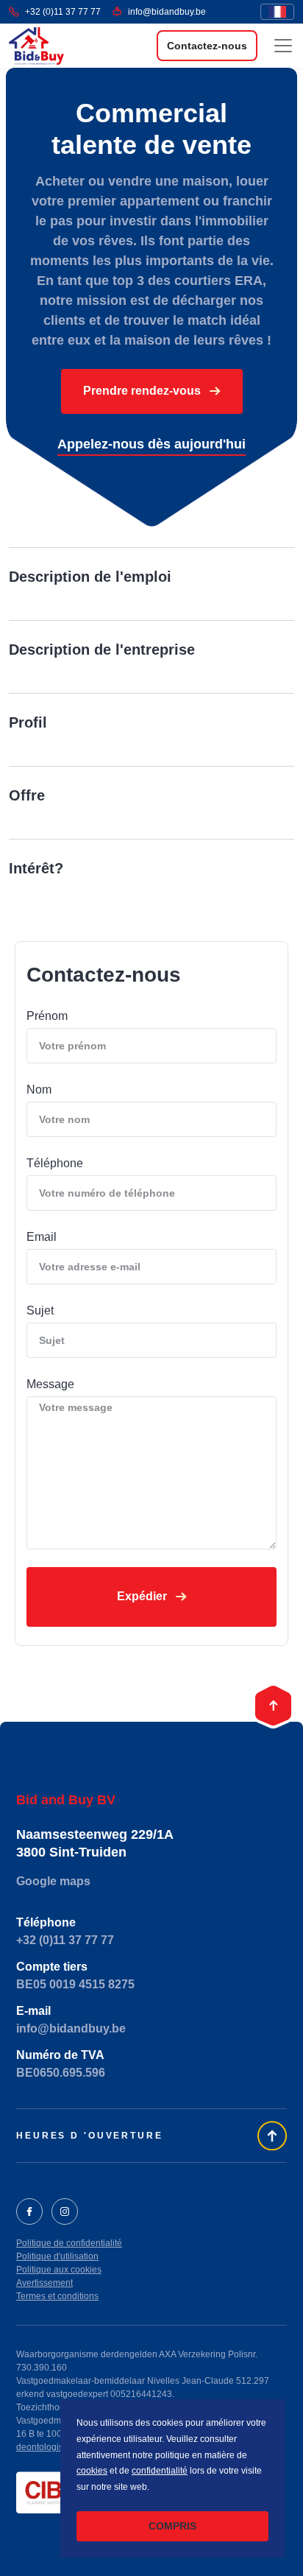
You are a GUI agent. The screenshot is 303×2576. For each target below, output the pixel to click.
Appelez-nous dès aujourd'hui (151, 444)
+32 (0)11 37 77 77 (63, 12)
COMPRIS (172, 2526)
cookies (92, 2471)
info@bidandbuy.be (167, 12)
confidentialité (160, 2471)
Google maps (53, 1881)
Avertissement (44, 2283)
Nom (39, 1090)
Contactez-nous (207, 46)
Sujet (40, 1310)
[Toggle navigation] (283, 46)
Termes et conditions (57, 2296)
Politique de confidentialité (69, 2243)
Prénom (47, 1016)
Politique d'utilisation (57, 2256)
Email (42, 1237)
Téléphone (55, 1163)
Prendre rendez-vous (143, 391)
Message (50, 1384)
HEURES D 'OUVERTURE (90, 2136)
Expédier (143, 1596)
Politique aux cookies (59, 2270)
